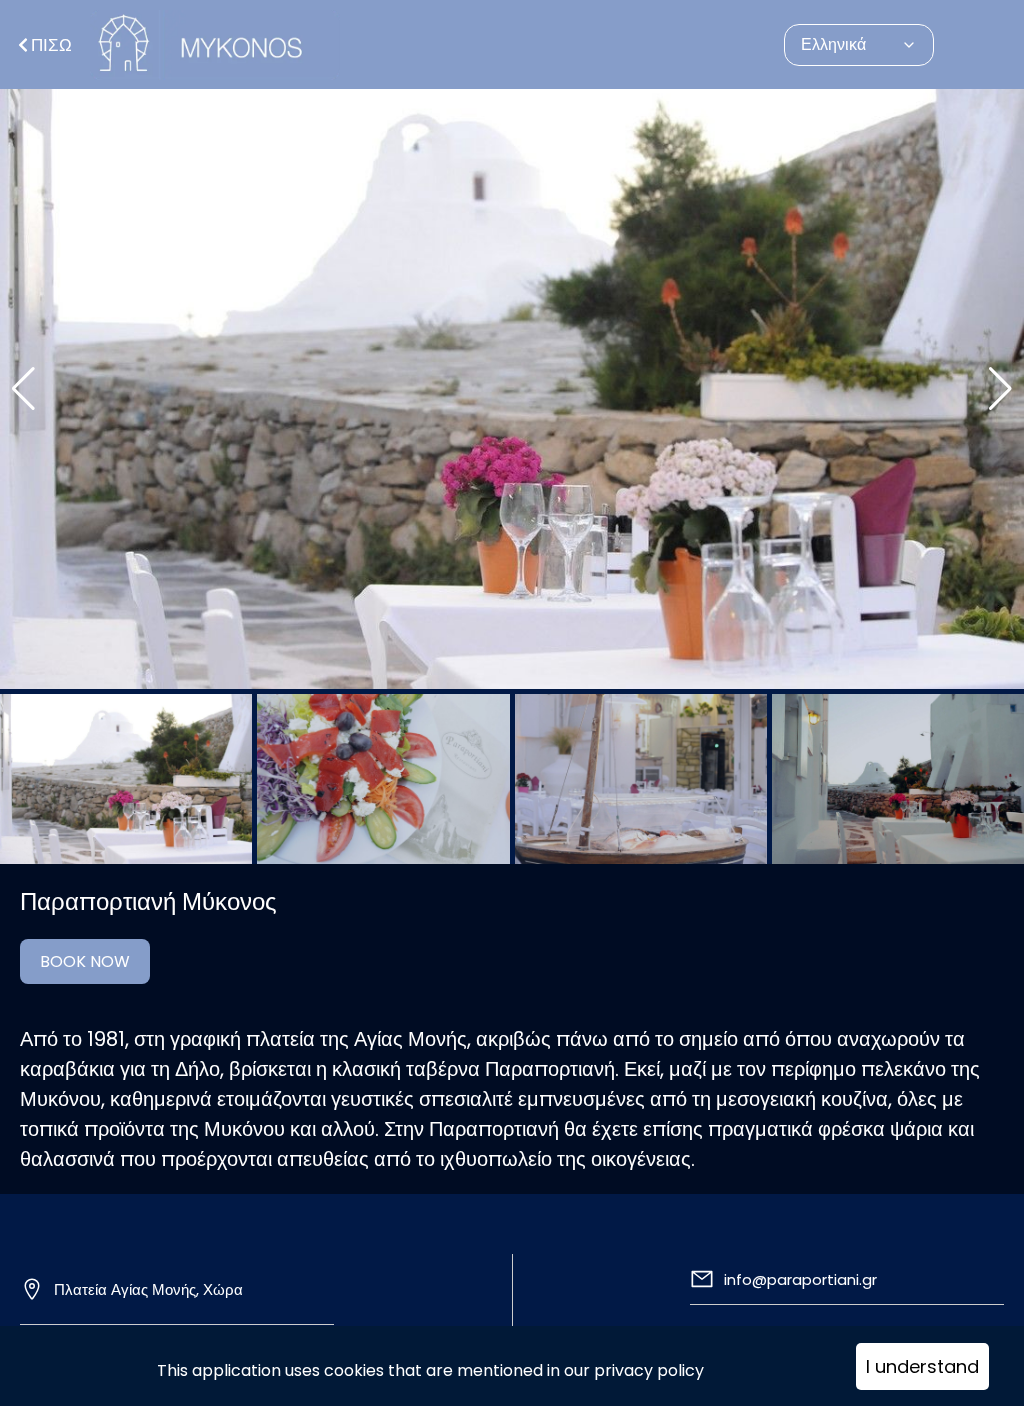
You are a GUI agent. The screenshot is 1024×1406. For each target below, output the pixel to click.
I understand (922, 1366)
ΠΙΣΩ (51, 45)
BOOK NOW (85, 961)
